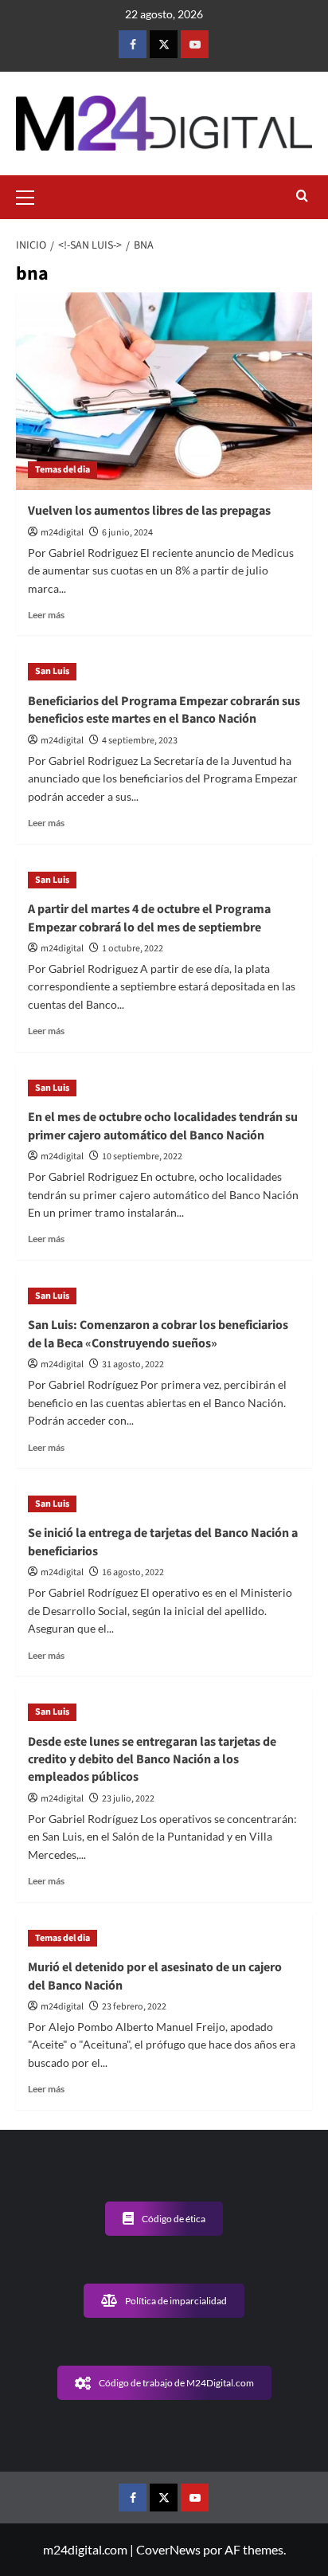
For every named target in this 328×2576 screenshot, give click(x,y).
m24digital (62, 533)
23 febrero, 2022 (134, 2007)
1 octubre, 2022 (133, 949)
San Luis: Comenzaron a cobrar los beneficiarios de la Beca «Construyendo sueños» (158, 1334)
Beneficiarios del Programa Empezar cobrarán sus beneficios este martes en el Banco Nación (164, 710)
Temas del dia (62, 470)
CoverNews (168, 2549)
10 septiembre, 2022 (142, 1157)
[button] (32, 195)
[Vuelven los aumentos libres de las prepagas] (164, 391)
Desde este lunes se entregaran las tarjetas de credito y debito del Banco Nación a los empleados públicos (152, 1760)
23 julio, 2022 (128, 1799)
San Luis (52, 671)
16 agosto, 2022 (133, 1572)
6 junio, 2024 (127, 533)
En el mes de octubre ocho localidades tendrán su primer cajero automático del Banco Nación (163, 1126)
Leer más (46, 615)
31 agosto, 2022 (133, 1364)
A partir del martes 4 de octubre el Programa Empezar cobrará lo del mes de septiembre (149, 918)
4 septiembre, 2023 (140, 741)
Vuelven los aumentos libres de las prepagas (149, 511)
